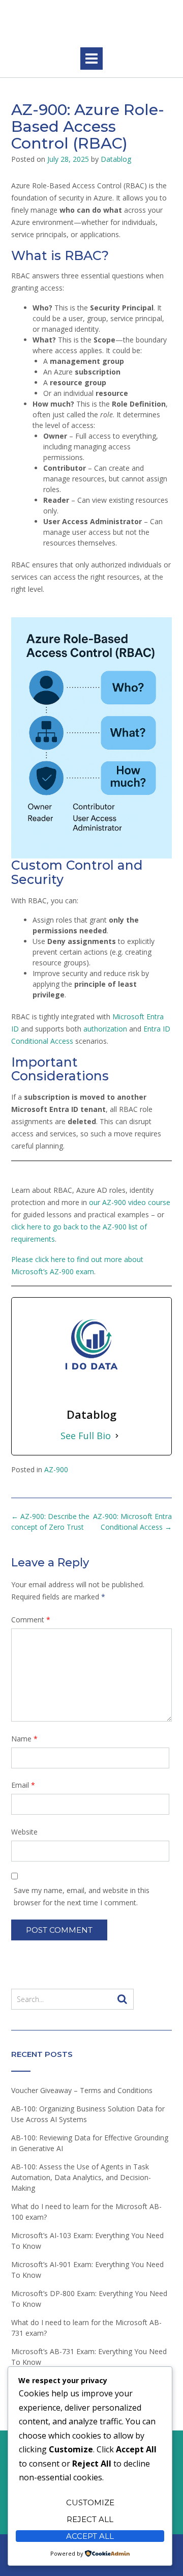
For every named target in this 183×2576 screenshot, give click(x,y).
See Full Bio (86, 1436)
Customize (90, 2502)
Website (24, 1832)
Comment (31, 1620)
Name (24, 1739)
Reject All (90, 2519)
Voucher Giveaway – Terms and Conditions (82, 2090)
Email (23, 1785)
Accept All (90, 2536)
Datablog (116, 159)
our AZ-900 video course (130, 1202)
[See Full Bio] (117, 1436)
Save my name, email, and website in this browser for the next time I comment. (82, 1896)
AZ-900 (56, 1469)
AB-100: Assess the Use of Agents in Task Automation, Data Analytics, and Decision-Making (81, 2177)
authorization (105, 1029)
